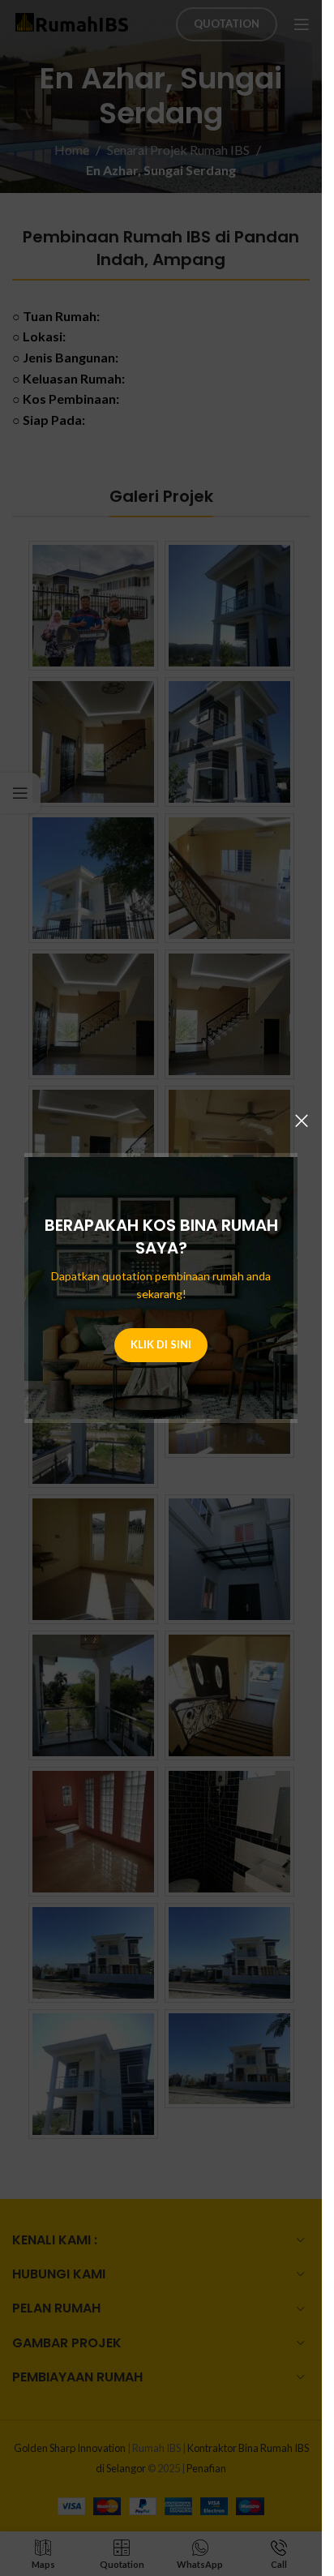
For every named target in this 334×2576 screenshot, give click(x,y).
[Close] (302, 1121)
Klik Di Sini (161, 1344)
